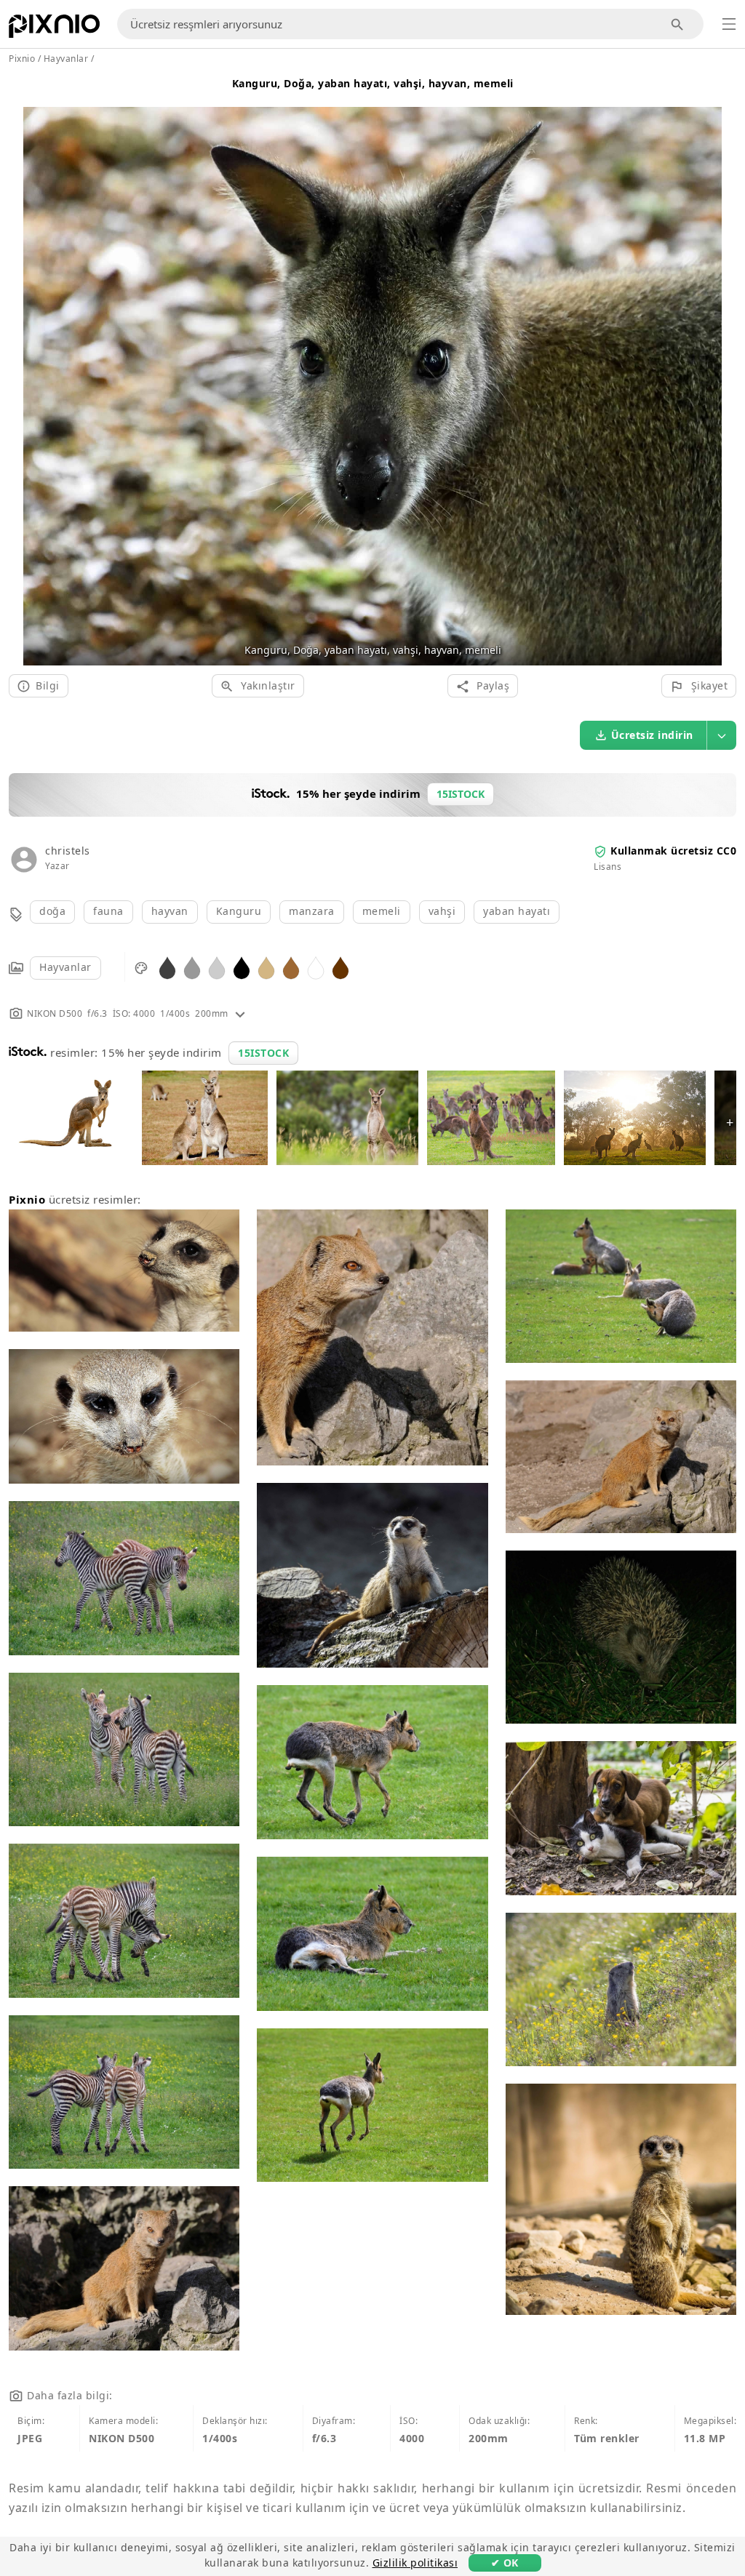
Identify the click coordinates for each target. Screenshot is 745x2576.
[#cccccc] (217, 967)
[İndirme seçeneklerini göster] (722, 735)
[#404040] (167, 967)
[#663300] (340, 967)
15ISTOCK (263, 1053)
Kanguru (239, 911)
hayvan (170, 911)
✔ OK (505, 2563)
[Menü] (729, 24)
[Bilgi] (240, 1013)
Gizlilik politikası (415, 2563)
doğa (52, 911)
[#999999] (192, 967)
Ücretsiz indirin (652, 735)
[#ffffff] (316, 967)
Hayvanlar (65, 967)
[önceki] (40, 369)
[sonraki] (705, 369)
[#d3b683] (266, 967)
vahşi (442, 911)
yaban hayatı (517, 911)
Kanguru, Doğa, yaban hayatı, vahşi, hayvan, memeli (373, 83)
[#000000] (242, 967)
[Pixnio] (54, 29)
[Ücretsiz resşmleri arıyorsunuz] (678, 24)
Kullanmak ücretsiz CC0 (673, 851)
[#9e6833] (291, 967)
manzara (312, 911)
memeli (382, 911)
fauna (108, 911)
